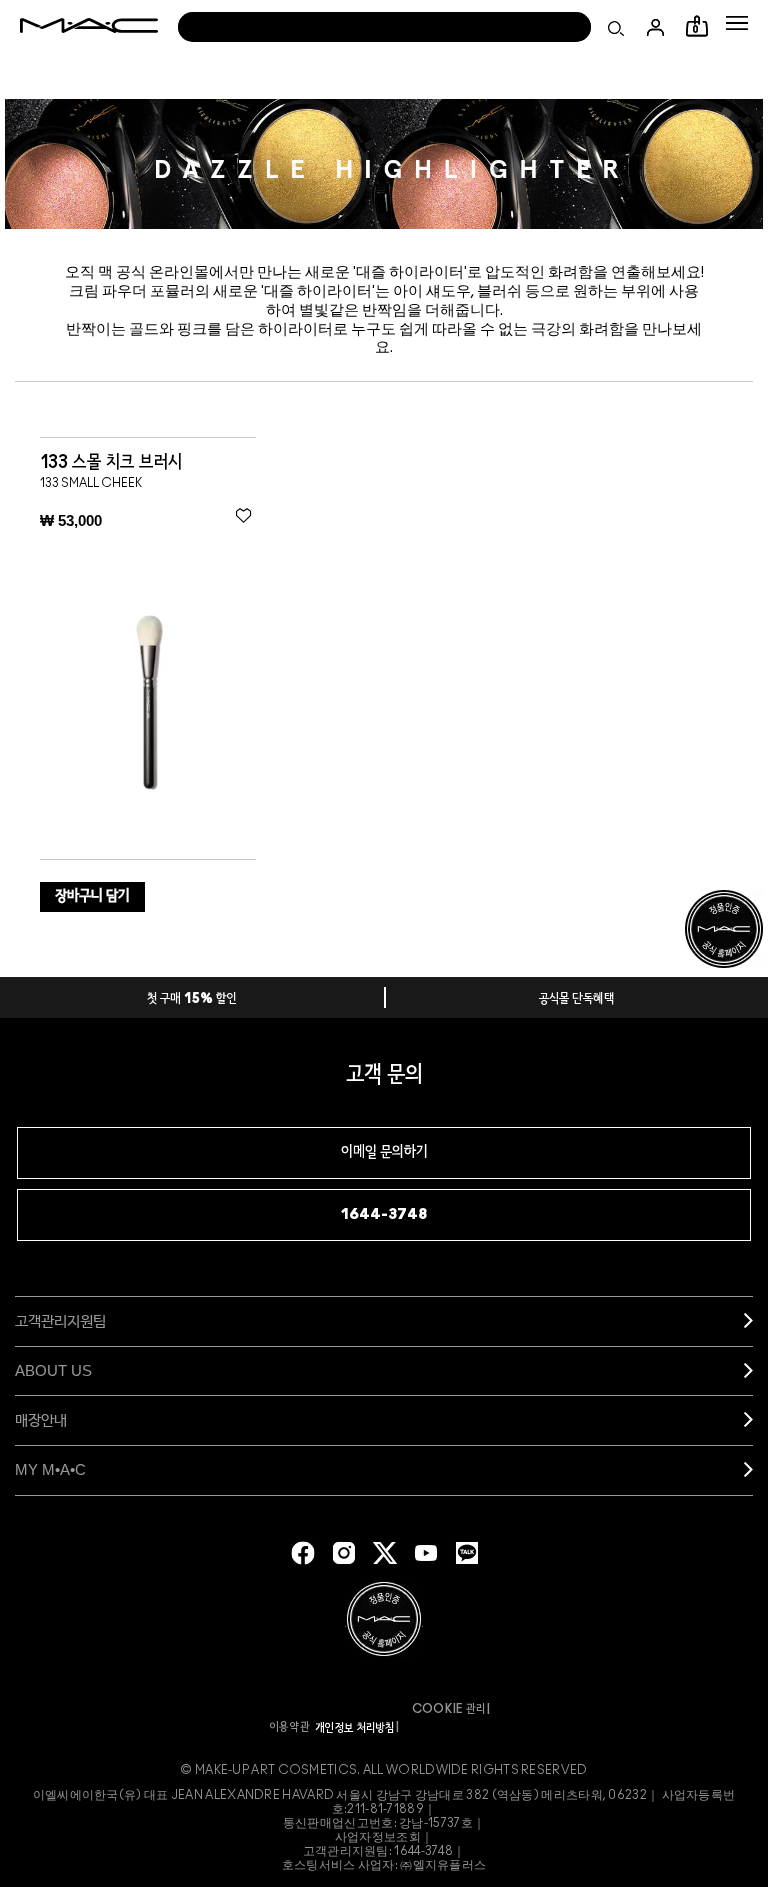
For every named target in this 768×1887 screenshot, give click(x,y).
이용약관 (290, 1727)
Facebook (303, 1553)
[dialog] (123, 462)
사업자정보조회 (378, 1837)
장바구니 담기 (92, 896)
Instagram (344, 1553)
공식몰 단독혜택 (577, 999)
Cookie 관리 (449, 1709)
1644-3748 (384, 1214)
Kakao (467, 1553)
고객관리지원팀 (60, 1320)
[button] (737, 23)
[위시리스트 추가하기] (243, 515)
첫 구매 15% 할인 (192, 999)
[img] (148, 700)
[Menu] (737, 23)
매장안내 (41, 1419)
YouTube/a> (426, 1553)
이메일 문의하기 (384, 1152)
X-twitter (385, 1553)
